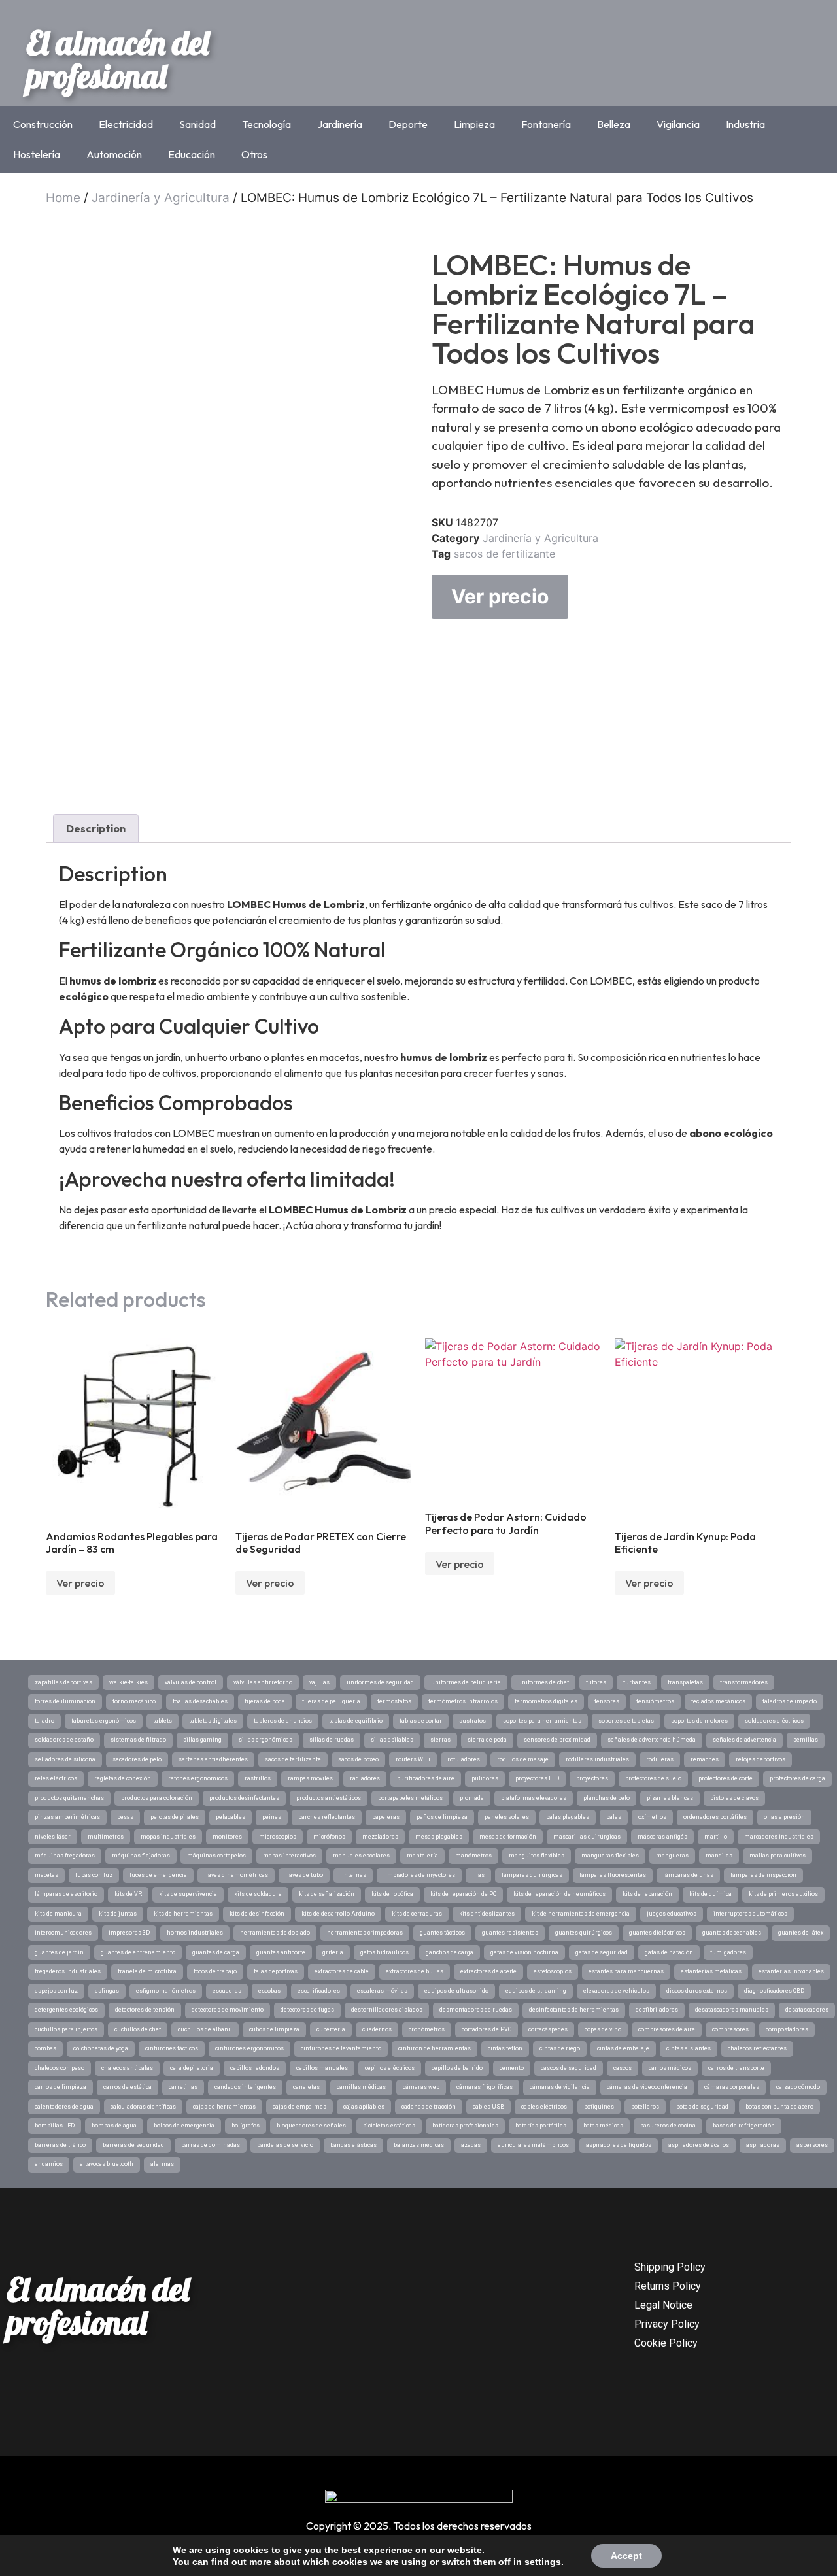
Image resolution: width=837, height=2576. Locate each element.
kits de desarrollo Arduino (338, 1914)
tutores (596, 1682)
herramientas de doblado (275, 1933)
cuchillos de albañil (205, 2029)
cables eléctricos (544, 2107)
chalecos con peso (60, 2068)
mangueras (672, 1856)
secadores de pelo (137, 1759)
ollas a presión (784, 1817)
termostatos (394, 1701)
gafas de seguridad (602, 1952)
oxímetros (652, 1817)
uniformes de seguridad (380, 1682)
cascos (623, 2068)
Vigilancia (678, 124)
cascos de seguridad (569, 2068)
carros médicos (670, 2068)
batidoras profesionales (465, 2126)
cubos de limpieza (274, 2029)
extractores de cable (342, 1971)
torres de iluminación (65, 1701)
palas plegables (568, 1817)
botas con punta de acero (779, 2107)
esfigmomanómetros (166, 1991)
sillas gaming (202, 1740)
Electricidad (126, 124)
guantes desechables (732, 1933)
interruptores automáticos (750, 1914)
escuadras (227, 1991)
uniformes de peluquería (466, 1682)
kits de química (710, 1894)
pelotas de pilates (175, 1817)
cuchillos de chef (138, 2029)
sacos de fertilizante (504, 554)
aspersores (812, 2145)
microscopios (278, 1837)
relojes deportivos (760, 1759)
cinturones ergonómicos (249, 2048)
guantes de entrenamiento (138, 1952)
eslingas (107, 1991)
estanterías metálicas (711, 1971)
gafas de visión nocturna (524, 1952)
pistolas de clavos (734, 1798)
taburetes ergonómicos (104, 1721)
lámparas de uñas (688, 1875)
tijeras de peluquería (331, 1701)
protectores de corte (726, 1778)
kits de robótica (392, 1894)
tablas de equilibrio (356, 1721)
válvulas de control (191, 1682)
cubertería (331, 2029)
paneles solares (507, 1817)
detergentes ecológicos (66, 2010)
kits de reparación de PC (463, 1894)
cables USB (488, 2107)
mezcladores (380, 1837)
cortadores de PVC (487, 2029)
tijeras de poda (265, 1701)
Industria (745, 124)
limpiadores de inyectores (419, 1875)
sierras (440, 1740)
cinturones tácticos (172, 2048)
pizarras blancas (670, 1798)
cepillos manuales (322, 2068)
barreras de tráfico (60, 2145)
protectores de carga (797, 1778)
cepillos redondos (255, 2068)
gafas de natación (669, 1952)
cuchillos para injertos (66, 2029)
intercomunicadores (63, 1933)
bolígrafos (246, 2126)
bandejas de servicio (285, 2145)
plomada (472, 1798)
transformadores (744, 1682)
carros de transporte (736, 2068)
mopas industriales (168, 1837)
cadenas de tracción (429, 2107)
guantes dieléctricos (657, 1933)
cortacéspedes (548, 2029)
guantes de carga (216, 1952)
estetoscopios (553, 1971)
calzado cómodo (798, 2087)
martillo (716, 1837)
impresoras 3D (129, 1933)
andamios (49, 2164)
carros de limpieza (60, 2087)
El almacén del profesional (118, 59)
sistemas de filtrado (138, 1740)
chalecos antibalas (127, 2068)
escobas (269, 1991)
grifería (333, 1952)
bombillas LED (55, 2126)
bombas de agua (114, 2126)
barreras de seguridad (133, 2145)
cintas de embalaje (623, 2048)
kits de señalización (327, 1894)
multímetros (106, 1837)
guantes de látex (801, 1933)
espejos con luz (56, 1991)
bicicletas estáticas (389, 2126)
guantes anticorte (281, 1952)
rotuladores (464, 1759)
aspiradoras (763, 2145)
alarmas (162, 2164)
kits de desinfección (257, 1914)
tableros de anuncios (283, 1721)
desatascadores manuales (732, 2010)
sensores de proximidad (557, 1740)
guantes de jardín (59, 1952)
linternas (353, 1875)
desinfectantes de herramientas (574, 2010)
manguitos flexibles (537, 1856)
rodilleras (660, 1759)
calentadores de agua (64, 2107)
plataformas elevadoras (534, 1798)
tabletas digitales (213, 1721)
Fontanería (546, 124)
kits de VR (128, 1894)
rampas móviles (310, 1778)
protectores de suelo (653, 1778)
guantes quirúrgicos (584, 1933)
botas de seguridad (702, 2107)
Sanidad (197, 124)
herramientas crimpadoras (365, 1933)
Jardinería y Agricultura (161, 198)
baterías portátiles (541, 2126)
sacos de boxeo (358, 1759)
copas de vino (603, 2029)
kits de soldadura (258, 1894)
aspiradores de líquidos (619, 2145)
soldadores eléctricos (774, 1721)
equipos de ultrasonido (456, 1991)
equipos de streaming (536, 1991)
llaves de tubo (304, 1875)
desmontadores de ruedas (476, 2010)
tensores (607, 1701)
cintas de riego (560, 2048)
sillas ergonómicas (265, 1740)
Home (63, 198)
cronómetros (427, 2029)
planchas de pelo (606, 1798)
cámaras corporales (732, 2087)
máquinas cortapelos (216, 1856)
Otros (254, 154)
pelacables (231, 1817)
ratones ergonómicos (198, 1778)
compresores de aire (667, 2029)
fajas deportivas (276, 1971)
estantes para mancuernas (626, 1971)
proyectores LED (537, 1778)
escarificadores (319, 1991)
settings (543, 2562)
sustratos (472, 1721)
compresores (730, 2029)
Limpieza (474, 124)
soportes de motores (699, 1721)
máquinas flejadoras (141, 1856)
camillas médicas (361, 2087)
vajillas (319, 1682)
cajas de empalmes (299, 2107)
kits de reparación (647, 1894)
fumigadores (728, 1952)
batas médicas (603, 2126)
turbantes (637, 1682)
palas (614, 1817)
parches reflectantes (327, 1817)
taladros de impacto (790, 1701)
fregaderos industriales (68, 1971)
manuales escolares (361, 1856)
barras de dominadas (211, 2145)
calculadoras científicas (143, 2107)
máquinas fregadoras (65, 1856)
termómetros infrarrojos (463, 1701)
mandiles (719, 1856)
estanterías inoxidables (791, 1971)
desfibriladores (657, 2010)
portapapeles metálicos (410, 1798)
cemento (512, 2068)
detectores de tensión (145, 2010)
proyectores (592, 1778)
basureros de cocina (668, 2126)
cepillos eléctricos (390, 2068)
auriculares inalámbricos (533, 2145)
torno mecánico (134, 1701)
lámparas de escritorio (66, 1894)
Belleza (614, 124)
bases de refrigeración (744, 2126)
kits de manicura (58, 1914)
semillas (806, 1740)
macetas (46, 1875)
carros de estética (128, 2087)
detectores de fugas (307, 2010)
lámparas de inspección (763, 1875)
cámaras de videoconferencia (647, 2087)
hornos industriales (195, 1933)
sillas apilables (392, 1740)
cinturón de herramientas (435, 2048)
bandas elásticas (353, 2145)
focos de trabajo (215, 1971)
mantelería (422, 1856)
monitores (227, 1837)
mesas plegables (439, 1837)
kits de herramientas (183, 1914)
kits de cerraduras (417, 1914)
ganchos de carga (450, 1952)
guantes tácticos (442, 1933)
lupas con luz (94, 1875)
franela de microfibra (147, 1971)
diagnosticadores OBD (774, 1991)
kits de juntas (118, 1914)
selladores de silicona (65, 1759)
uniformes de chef (543, 1682)
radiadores (365, 1778)
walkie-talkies (128, 1682)
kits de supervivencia (188, 1894)
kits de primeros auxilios (783, 1894)
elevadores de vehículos (616, 1991)
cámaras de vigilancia (560, 2087)
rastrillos (258, 1778)
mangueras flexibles (610, 1856)
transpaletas (685, 1682)
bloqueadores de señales (311, 2126)
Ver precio (500, 596)
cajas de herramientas (224, 2107)
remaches (705, 1759)
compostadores (787, 2029)
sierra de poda (487, 1740)
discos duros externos (697, 1991)
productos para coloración (157, 1798)
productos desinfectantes (244, 1798)
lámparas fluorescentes (613, 1875)
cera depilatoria (192, 2068)
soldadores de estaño (64, 1740)
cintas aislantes (689, 2048)
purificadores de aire (426, 1778)
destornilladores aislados (387, 2010)
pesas (125, 1817)
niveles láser (53, 1837)
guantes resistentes (510, 1933)
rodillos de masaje (523, 1759)
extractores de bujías (415, 1971)
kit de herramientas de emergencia (581, 1914)
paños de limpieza (442, 1817)
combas (45, 2048)
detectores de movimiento (228, 2010)
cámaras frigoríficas (485, 2087)
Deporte (408, 124)
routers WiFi (413, 1759)
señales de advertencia (744, 1740)
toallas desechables (200, 1701)
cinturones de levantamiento (341, 2048)
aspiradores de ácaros (699, 2145)
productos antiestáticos (329, 1798)
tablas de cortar (421, 1721)
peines (272, 1817)
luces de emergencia (158, 1875)
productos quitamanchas (69, 1798)
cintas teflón (505, 2048)
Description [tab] (96, 828)
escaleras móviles (382, 1991)
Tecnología (266, 124)
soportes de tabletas (626, 1721)
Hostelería (37, 154)
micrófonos (329, 1837)
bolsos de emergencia (184, 2126)
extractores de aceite (488, 1971)
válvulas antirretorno (263, 1682)
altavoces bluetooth (107, 2164)
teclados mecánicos (718, 1701)
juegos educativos (672, 1914)
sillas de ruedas (332, 1740)
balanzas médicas (419, 2145)
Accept (626, 2556)
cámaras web (421, 2087)
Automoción (114, 154)
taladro (44, 1721)
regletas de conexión (123, 1778)
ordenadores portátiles (715, 1817)
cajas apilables (364, 2107)
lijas (478, 1875)
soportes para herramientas (542, 1721)
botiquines (599, 2107)
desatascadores (807, 2010)
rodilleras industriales (597, 1759)
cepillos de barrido (457, 2068)
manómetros (473, 1856)
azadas (471, 2145)
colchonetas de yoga (101, 2048)
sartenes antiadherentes (213, 1759)
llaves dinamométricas (236, 1875)
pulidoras (485, 1778)
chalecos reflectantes (757, 2048)
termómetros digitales (546, 1701)
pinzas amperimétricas (67, 1817)
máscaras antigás (662, 1837)
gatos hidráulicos (384, 1952)
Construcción (43, 124)
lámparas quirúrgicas (532, 1875)
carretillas (183, 2087)
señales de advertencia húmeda (652, 1740)
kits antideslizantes (487, 1914)
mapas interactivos (289, 1856)
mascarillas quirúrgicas (587, 1837)
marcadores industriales (779, 1837)
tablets (162, 1721)
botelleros (645, 2107)
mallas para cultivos (777, 1856)
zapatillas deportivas (63, 1682)
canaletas (306, 2087)
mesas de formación (508, 1837)
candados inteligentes (245, 2087)
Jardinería (340, 124)
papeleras (386, 1817)
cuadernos (377, 2029)
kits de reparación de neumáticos (559, 1894)
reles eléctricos (56, 1778)
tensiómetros (655, 1701)
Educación (192, 154)
